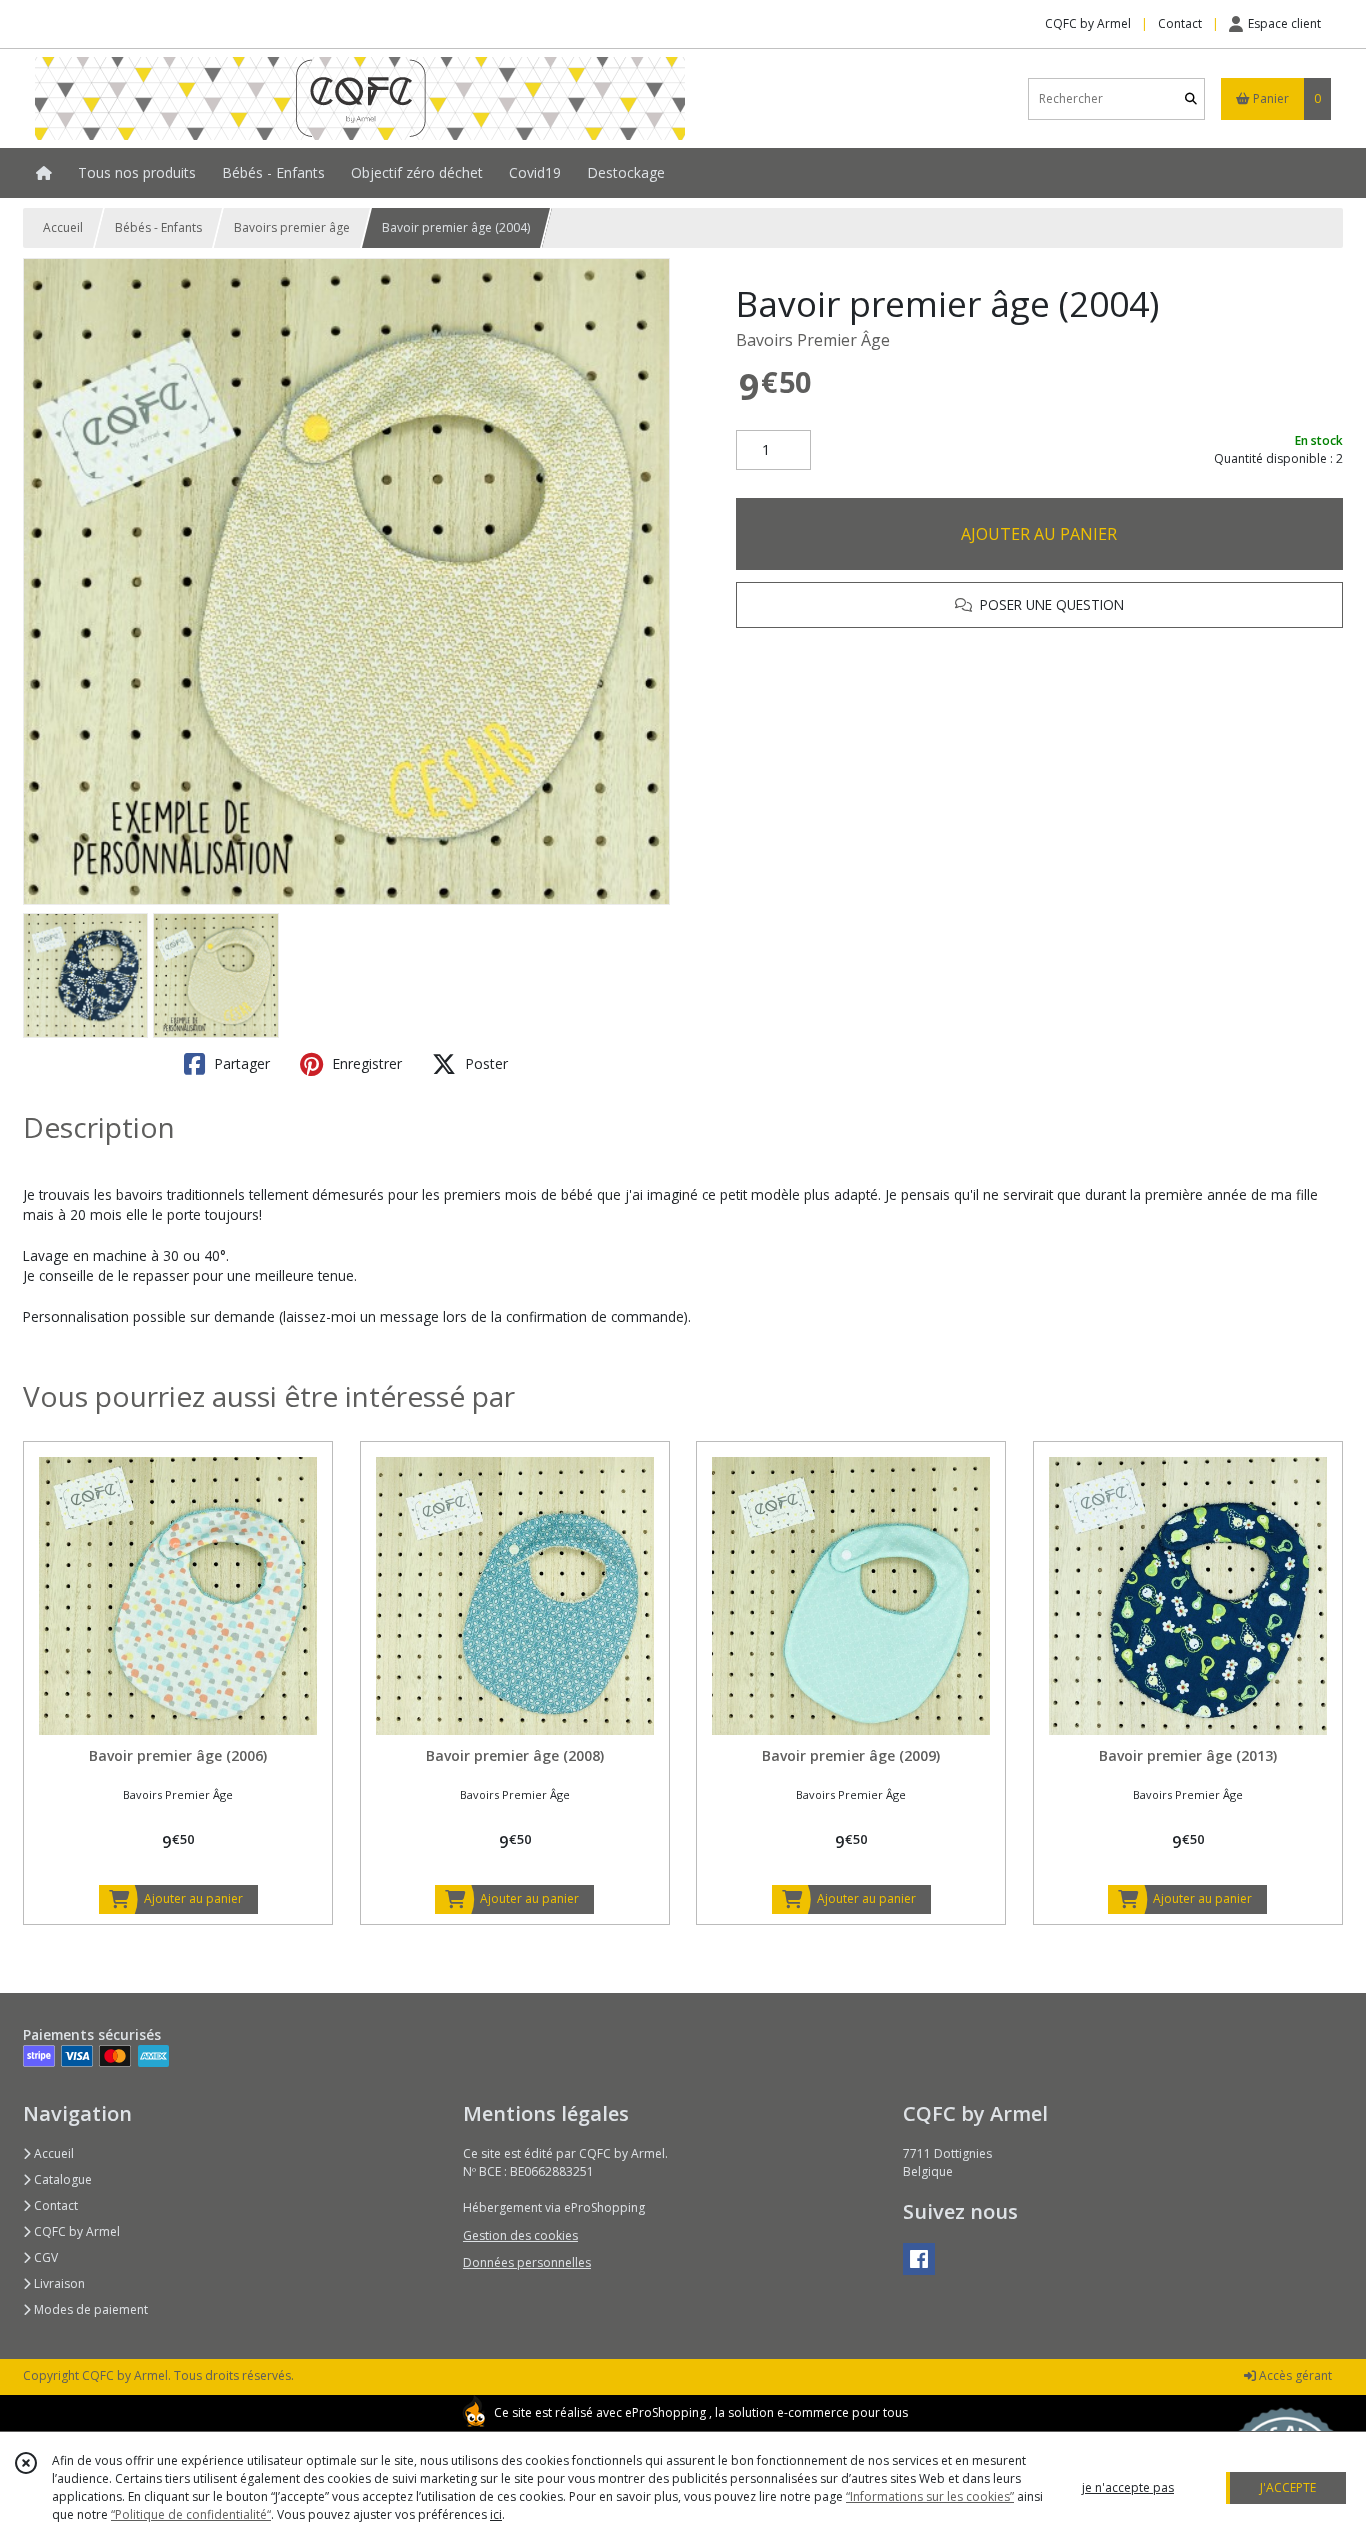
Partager (240, 1063)
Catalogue (61, 2179)
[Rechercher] (1191, 98)
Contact (1180, 23)
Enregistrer (365, 1063)
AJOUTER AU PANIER (1039, 534)
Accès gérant (1294, 2375)
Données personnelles (527, 2262)
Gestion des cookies (520, 2235)
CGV (44, 2257)
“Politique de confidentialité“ (191, 2514)
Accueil (63, 227)
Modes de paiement (89, 2309)
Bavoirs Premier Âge (813, 340)
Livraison (58, 2283)
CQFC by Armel (75, 2231)
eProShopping (665, 2412)
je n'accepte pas (1128, 2487)
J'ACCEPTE (1288, 2487)
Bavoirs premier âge (292, 227)
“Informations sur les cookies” (930, 2496)
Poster (484, 1063)
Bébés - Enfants (158, 227)
